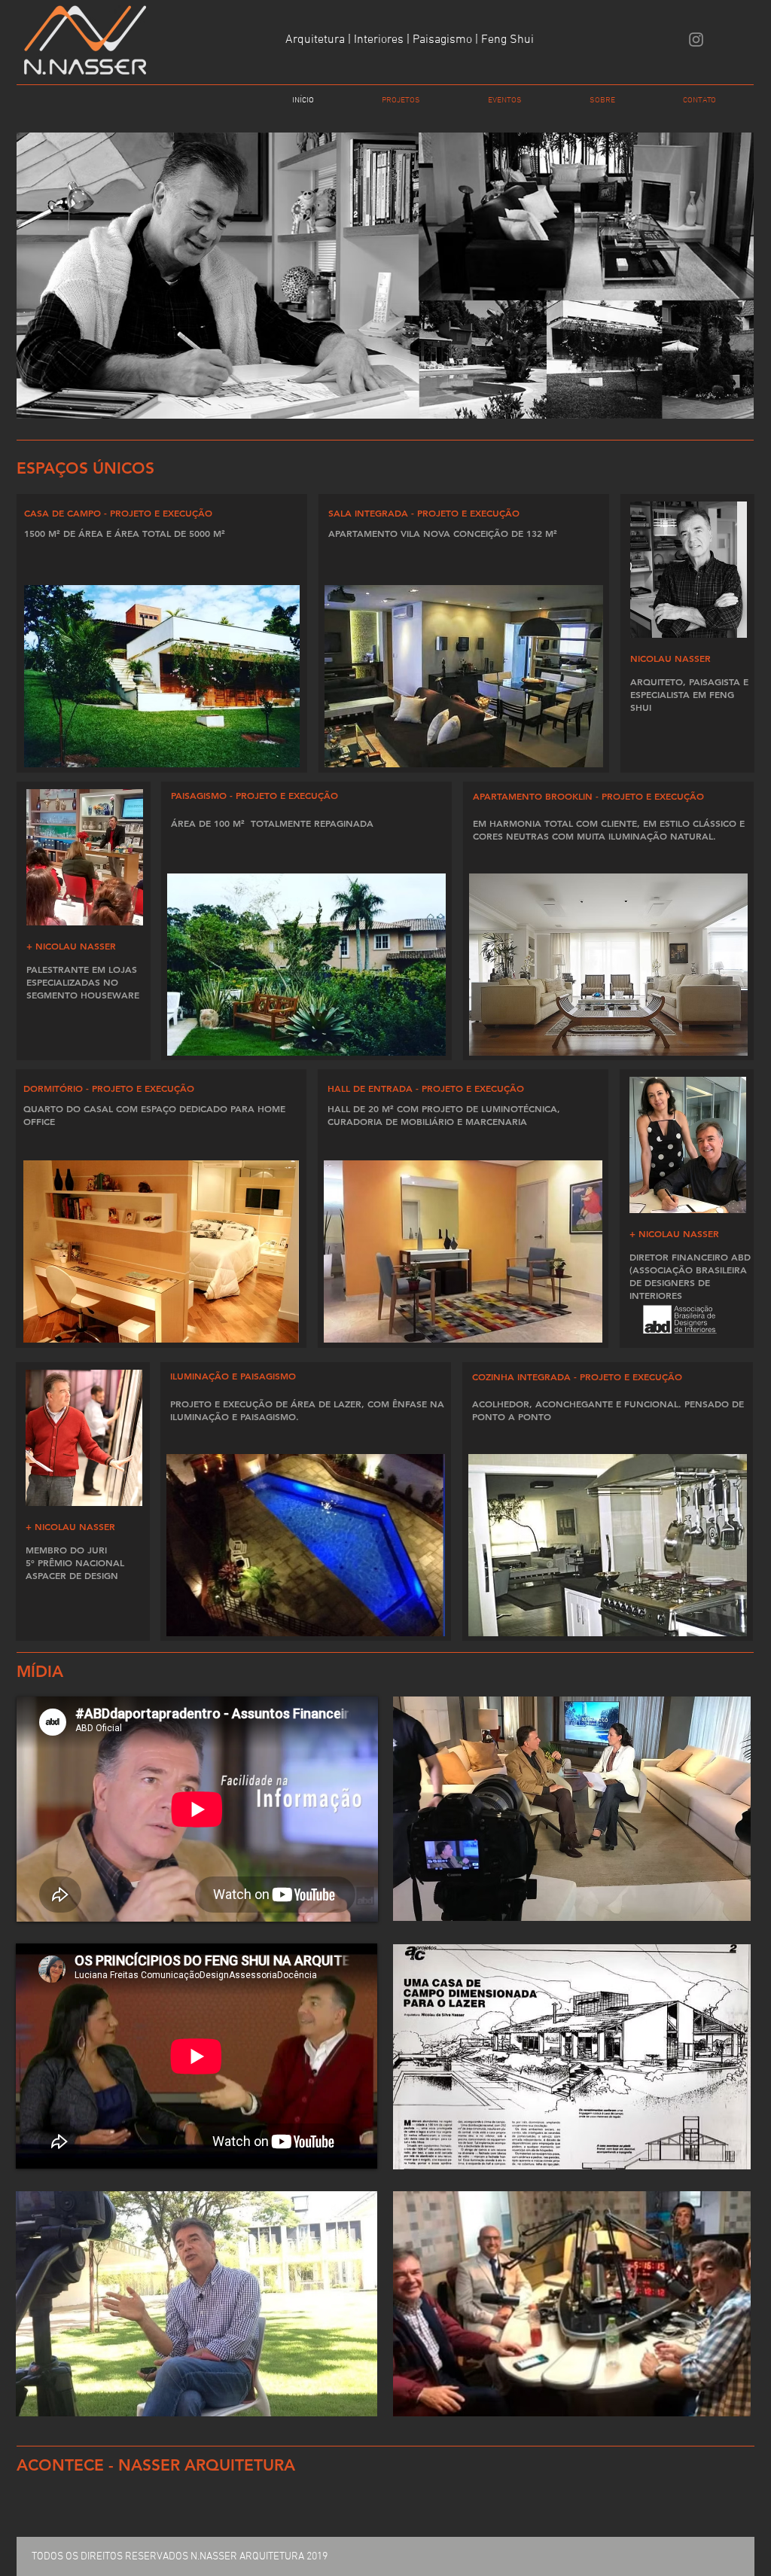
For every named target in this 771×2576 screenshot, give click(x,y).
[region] (572, 1809)
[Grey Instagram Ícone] (696, 40)
